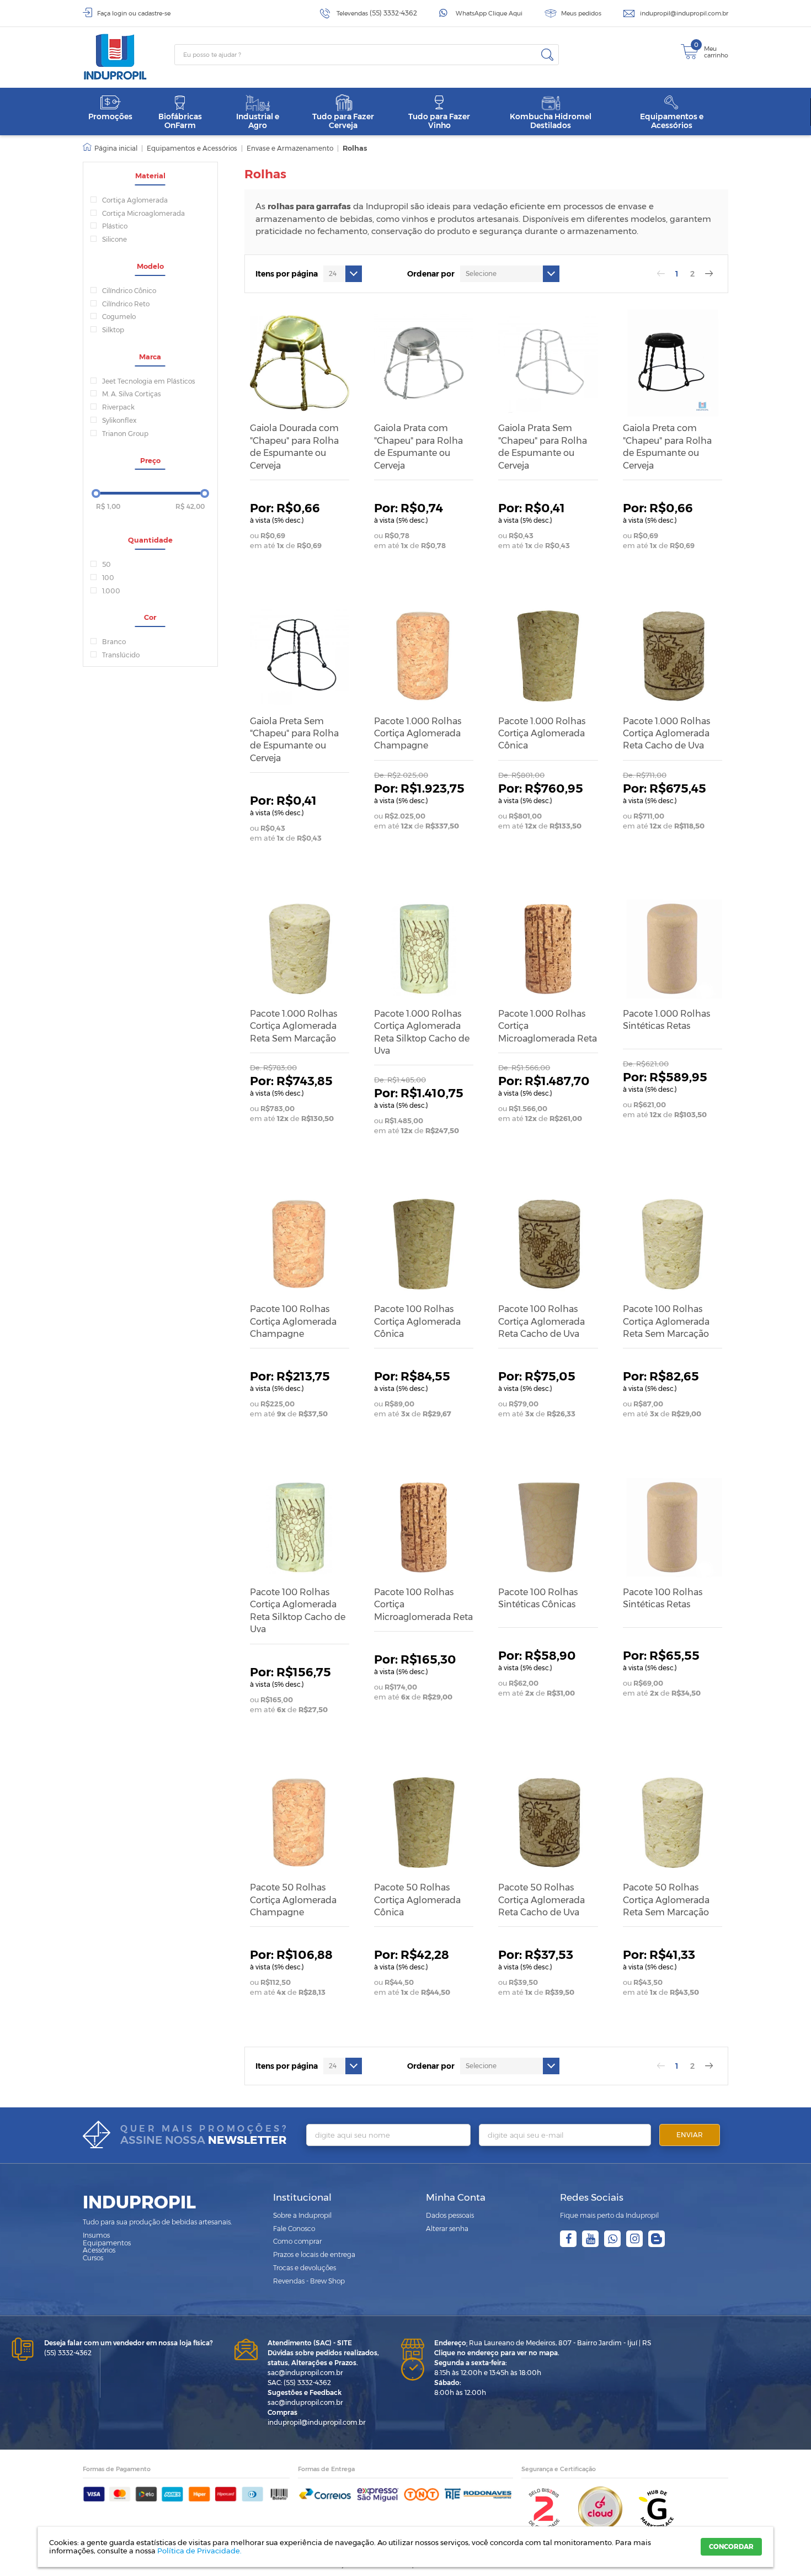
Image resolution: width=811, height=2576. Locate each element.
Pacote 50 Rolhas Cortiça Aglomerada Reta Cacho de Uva (541, 1900)
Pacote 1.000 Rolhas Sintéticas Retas (666, 1020)
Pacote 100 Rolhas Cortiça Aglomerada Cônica (417, 1321)
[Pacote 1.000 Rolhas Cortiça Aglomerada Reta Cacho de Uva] (673, 656)
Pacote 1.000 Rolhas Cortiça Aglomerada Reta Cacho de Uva (666, 734)
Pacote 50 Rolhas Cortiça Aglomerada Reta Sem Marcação (666, 1900)
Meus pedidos (581, 13)
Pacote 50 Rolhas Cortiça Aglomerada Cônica (417, 1900)
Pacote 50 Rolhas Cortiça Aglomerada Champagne (293, 1900)
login (119, 13)
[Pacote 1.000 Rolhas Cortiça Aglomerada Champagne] (424, 656)
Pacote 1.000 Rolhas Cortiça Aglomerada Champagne (418, 734)
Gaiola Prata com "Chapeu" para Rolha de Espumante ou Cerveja (418, 447)
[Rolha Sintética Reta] (673, 949)
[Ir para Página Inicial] (110, 148)
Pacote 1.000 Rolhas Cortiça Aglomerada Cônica (542, 734)
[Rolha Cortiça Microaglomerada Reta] (548, 949)
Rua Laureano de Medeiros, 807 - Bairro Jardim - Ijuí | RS (543, 2343)
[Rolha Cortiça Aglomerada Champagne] (300, 1244)
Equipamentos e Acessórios (672, 121)
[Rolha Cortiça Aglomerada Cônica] (424, 1823)
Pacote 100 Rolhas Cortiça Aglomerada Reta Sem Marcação (666, 1321)
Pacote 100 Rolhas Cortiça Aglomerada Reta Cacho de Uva (541, 1321)
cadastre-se (154, 13)
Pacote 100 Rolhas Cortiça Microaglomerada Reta (423, 1605)
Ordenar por (431, 274)
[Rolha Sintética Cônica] (548, 1527)
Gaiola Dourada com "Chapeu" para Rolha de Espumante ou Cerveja (294, 447)
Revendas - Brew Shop (309, 2281)
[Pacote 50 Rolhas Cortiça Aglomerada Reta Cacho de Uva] (548, 1823)
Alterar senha (447, 2229)
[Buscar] (547, 55)
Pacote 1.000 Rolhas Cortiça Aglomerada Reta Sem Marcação (294, 1026)
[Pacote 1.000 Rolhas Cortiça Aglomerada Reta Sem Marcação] (300, 949)
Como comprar (297, 2241)
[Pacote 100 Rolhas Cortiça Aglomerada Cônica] (424, 1244)
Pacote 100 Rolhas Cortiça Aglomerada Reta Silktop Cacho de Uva (298, 1611)
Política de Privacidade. (199, 2551)
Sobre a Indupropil (302, 2215)
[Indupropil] (129, 57)
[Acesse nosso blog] (657, 2239)
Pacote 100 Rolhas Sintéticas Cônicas (538, 1598)
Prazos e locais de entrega (314, 2254)
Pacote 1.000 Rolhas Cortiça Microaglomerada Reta (548, 1026)
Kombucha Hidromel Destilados (551, 121)
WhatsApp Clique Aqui (489, 13)
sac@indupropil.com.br (305, 2373)
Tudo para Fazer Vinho (439, 121)
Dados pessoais (450, 2215)
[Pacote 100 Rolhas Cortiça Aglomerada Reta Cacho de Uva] (548, 1244)
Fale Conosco (294, 2229)
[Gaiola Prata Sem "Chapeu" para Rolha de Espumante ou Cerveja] (548, 363)
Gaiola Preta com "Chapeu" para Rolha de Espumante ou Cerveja (667, 447)
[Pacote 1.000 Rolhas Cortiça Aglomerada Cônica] (548, 656)
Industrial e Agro (258, 121)
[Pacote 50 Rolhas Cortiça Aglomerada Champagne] (300, 1823)
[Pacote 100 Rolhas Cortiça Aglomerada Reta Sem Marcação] (673, 1244)
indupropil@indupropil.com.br (684, 13)
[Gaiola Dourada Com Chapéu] (300, 363)
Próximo (709, 274)
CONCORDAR (731, 2546)
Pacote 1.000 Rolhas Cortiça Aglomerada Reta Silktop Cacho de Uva (422, 1032)
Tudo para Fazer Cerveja (343, 121)
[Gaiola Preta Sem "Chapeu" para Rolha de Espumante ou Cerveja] (300, 656)
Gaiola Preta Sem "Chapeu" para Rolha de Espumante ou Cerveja (294, 740)
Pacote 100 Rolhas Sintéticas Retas (663, 1598)
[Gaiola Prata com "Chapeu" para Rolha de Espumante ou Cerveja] (424, 363)
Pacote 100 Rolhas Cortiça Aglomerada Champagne (293, 1321)
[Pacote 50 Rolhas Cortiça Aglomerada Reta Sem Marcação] (673, 1823)
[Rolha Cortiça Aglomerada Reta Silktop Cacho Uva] (424, 949)
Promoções (110, 116)
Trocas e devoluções (305, 2268)
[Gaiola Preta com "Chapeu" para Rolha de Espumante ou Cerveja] (673, 363)
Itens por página (287, 274)
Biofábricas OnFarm (180, 121)
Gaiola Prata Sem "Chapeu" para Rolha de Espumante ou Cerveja (543, 447)
